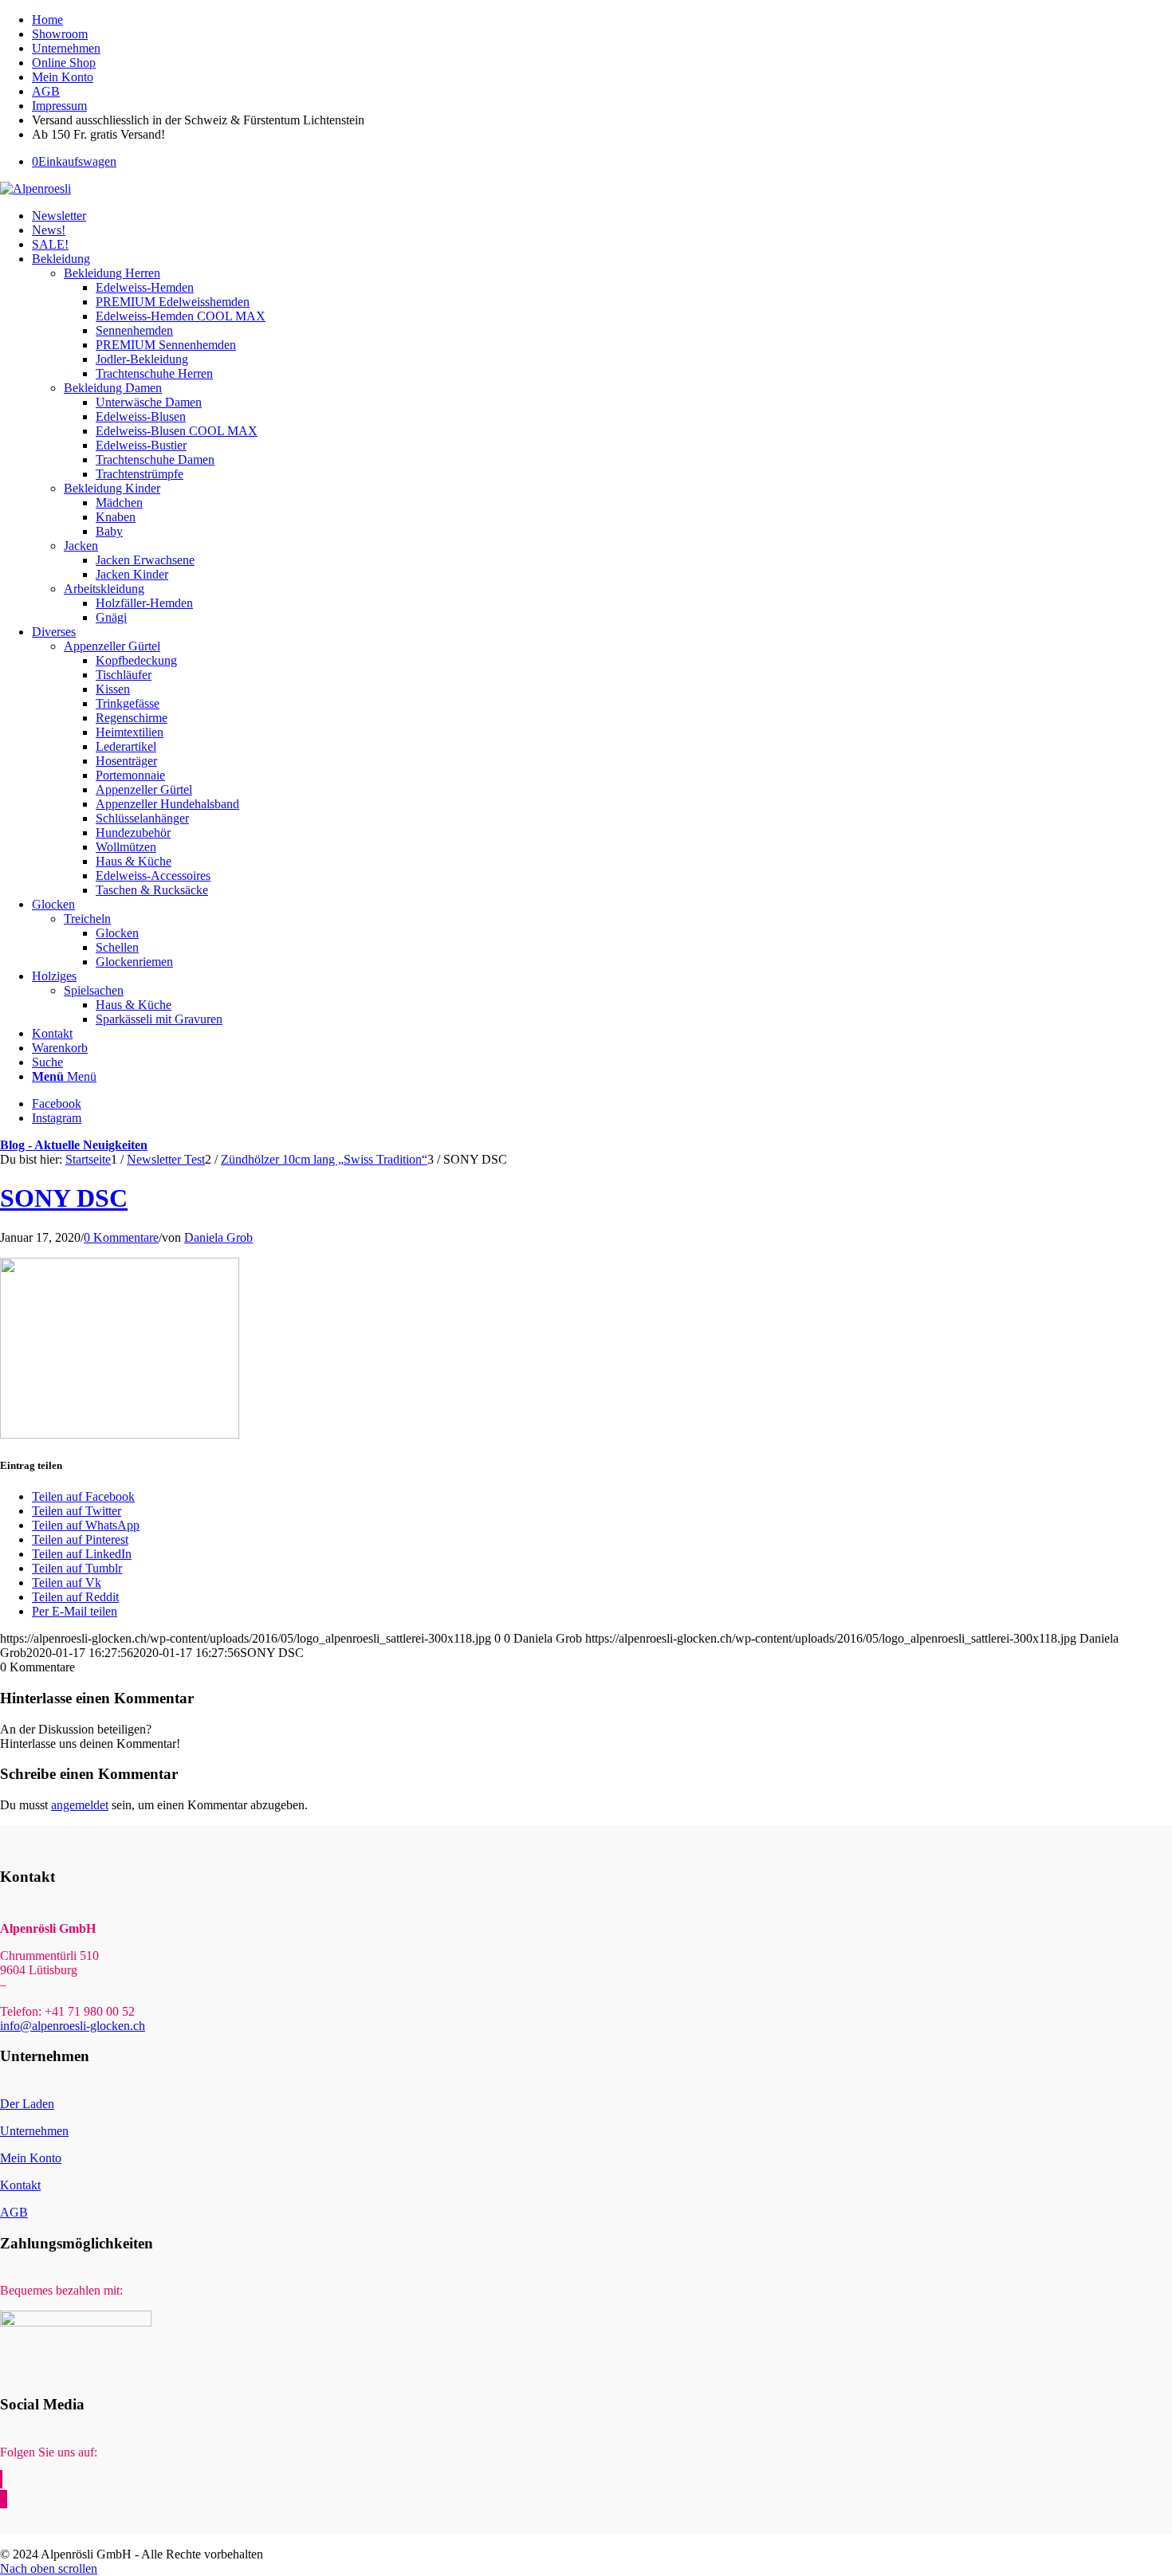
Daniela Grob (218, 1237)
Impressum (59, 106)
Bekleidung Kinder (112, 488)
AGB (46, 91)
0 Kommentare (121, 1237)
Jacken (81, 546)
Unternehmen (66, 48)
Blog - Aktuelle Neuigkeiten (74, 1145)
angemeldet (80, 1805)
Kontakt (20, 2185)
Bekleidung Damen (113, 388)
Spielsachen (94, 990)
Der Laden (27, 2104)
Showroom (60, 34)
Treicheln (87, 919)
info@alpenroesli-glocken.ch (73, 2026)
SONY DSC (64, 1198)
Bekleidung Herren (112, 273)
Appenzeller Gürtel (112, 646)
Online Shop (64, 63)
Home (47, 20)
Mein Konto (63, 77)
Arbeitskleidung (104, 589)
